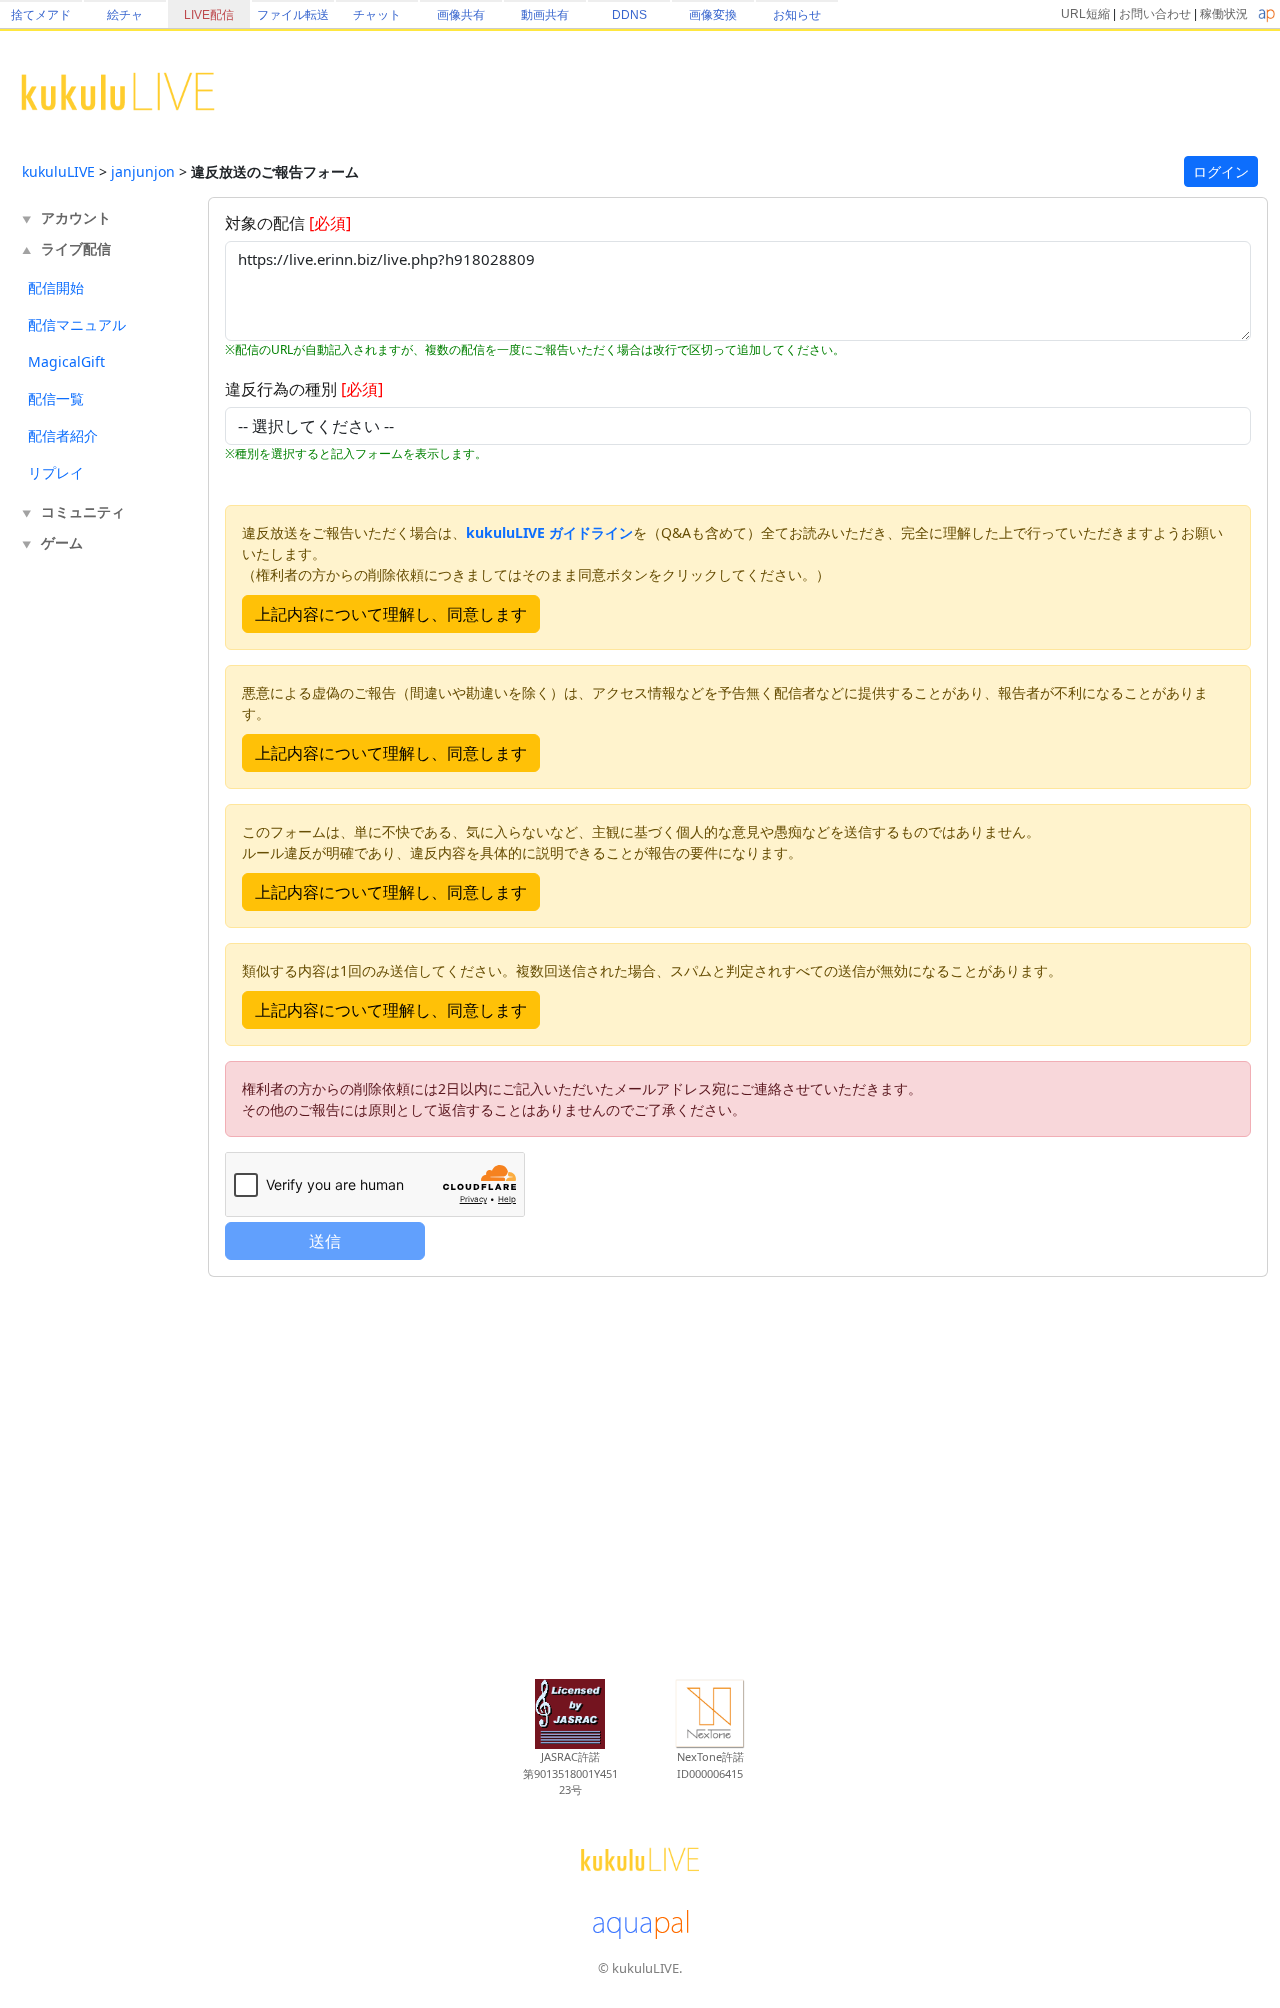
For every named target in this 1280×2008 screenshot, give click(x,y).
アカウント (76, 217)
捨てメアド (41, 15)
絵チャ (125, 15)
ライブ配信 (76, 248)
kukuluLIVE (58, 171)
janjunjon (143, 171)
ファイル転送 (293, 15)
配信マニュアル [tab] (77, 324)
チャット (377, 15)
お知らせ (797, 15)
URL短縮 (1085, 14)
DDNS (629, 15)
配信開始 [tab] (56, 287)
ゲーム (62, 542)
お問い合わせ (1155, 14)
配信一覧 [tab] (56, 398)
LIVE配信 (209, 15)
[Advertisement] (102, 888)
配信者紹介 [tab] (63, 435)
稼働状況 (1224, 14)
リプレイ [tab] (56, 472)
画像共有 (461, 15)
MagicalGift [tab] (66, 361)
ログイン (1221, 171)
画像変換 (713, 15)
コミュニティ (83, 511)
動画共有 (545, 15)
